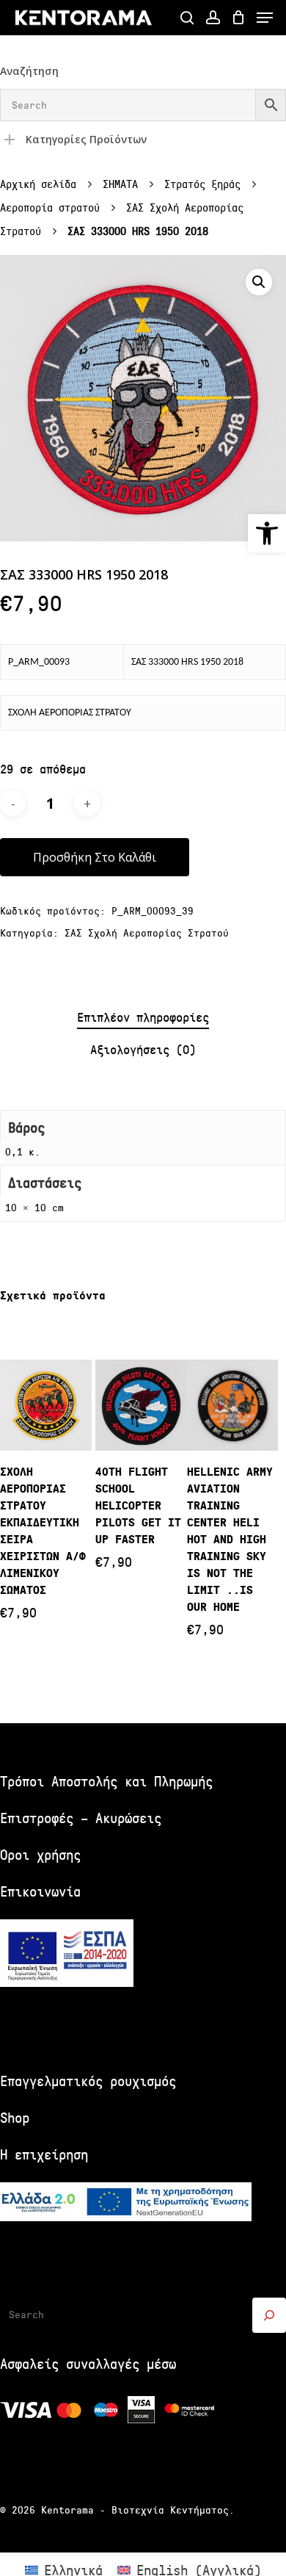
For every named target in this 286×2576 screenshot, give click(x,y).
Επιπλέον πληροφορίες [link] (143, 1018)
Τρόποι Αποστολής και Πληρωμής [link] (106, 1782)
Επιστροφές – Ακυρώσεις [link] (81, 1818)
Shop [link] (15, 2118)
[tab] (143, 1018)
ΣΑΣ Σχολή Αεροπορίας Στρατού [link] (147, 933)
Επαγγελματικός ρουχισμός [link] (88, 2081)
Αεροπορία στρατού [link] (50, 208)
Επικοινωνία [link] (40, 1892)
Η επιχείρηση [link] (44, 2155)
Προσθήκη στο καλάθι (95, 857)
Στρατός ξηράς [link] (202, 185)
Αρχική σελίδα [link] (38, 185)
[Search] (269, 2315)
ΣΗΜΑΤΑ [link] (120, 185)
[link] (267, 533)
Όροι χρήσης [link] (40, 1855)
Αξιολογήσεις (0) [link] (143, 1050)
